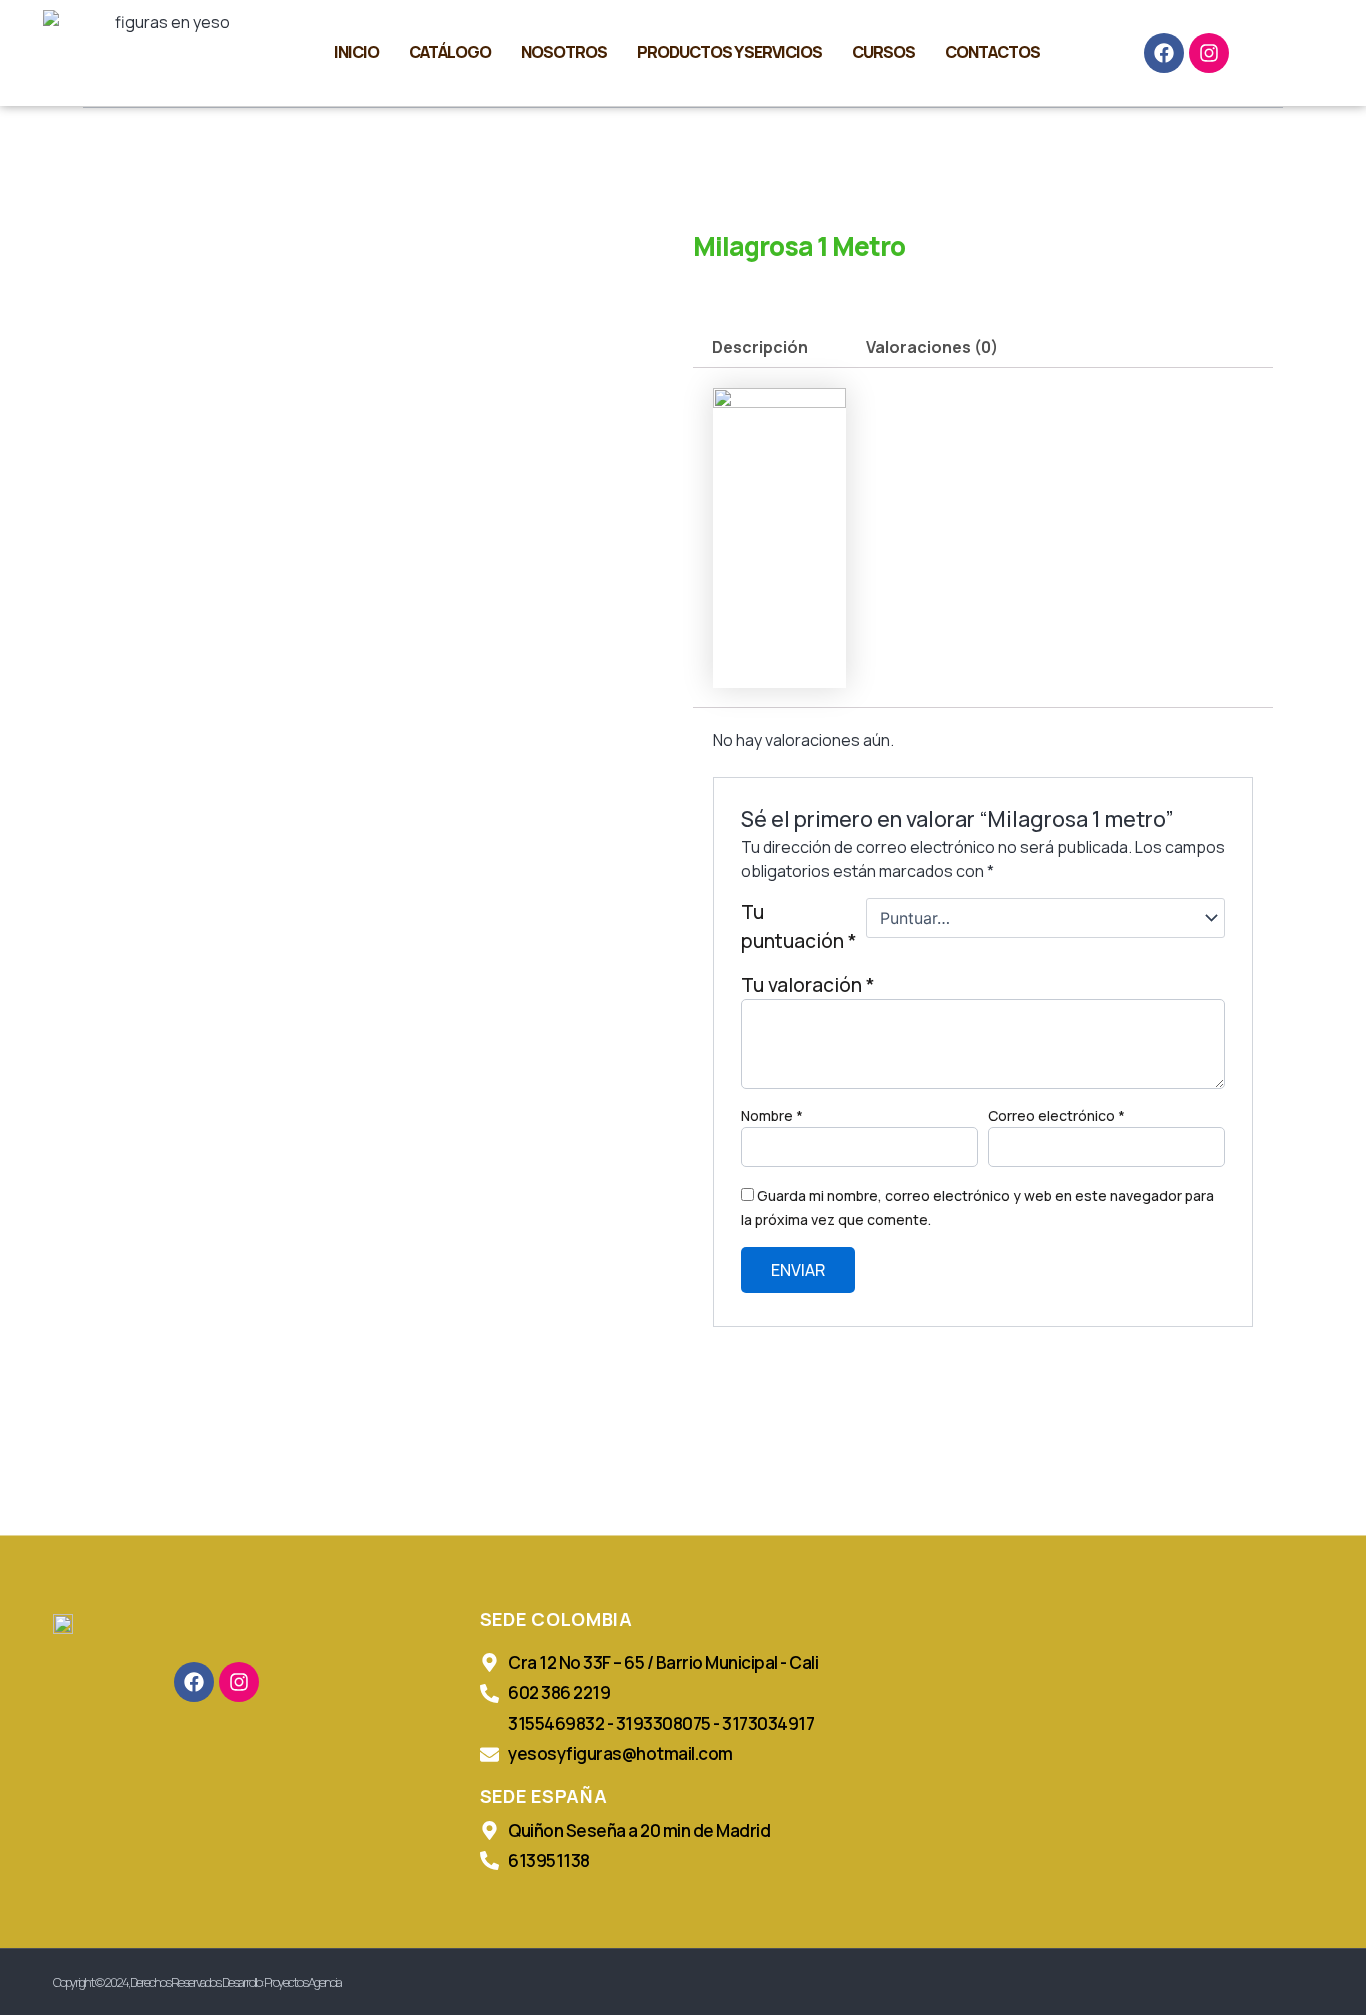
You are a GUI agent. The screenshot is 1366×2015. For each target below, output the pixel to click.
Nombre (772, 1115)
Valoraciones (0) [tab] (932, 347)
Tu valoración (808, 985)
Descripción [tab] (760, 347)
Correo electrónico (1056, 1115)
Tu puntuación (799, 926)
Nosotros (564, 52)
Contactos (992, 52)
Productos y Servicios (729, 52)
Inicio (356, 52)
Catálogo (450, 52)
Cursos (883, 52)
